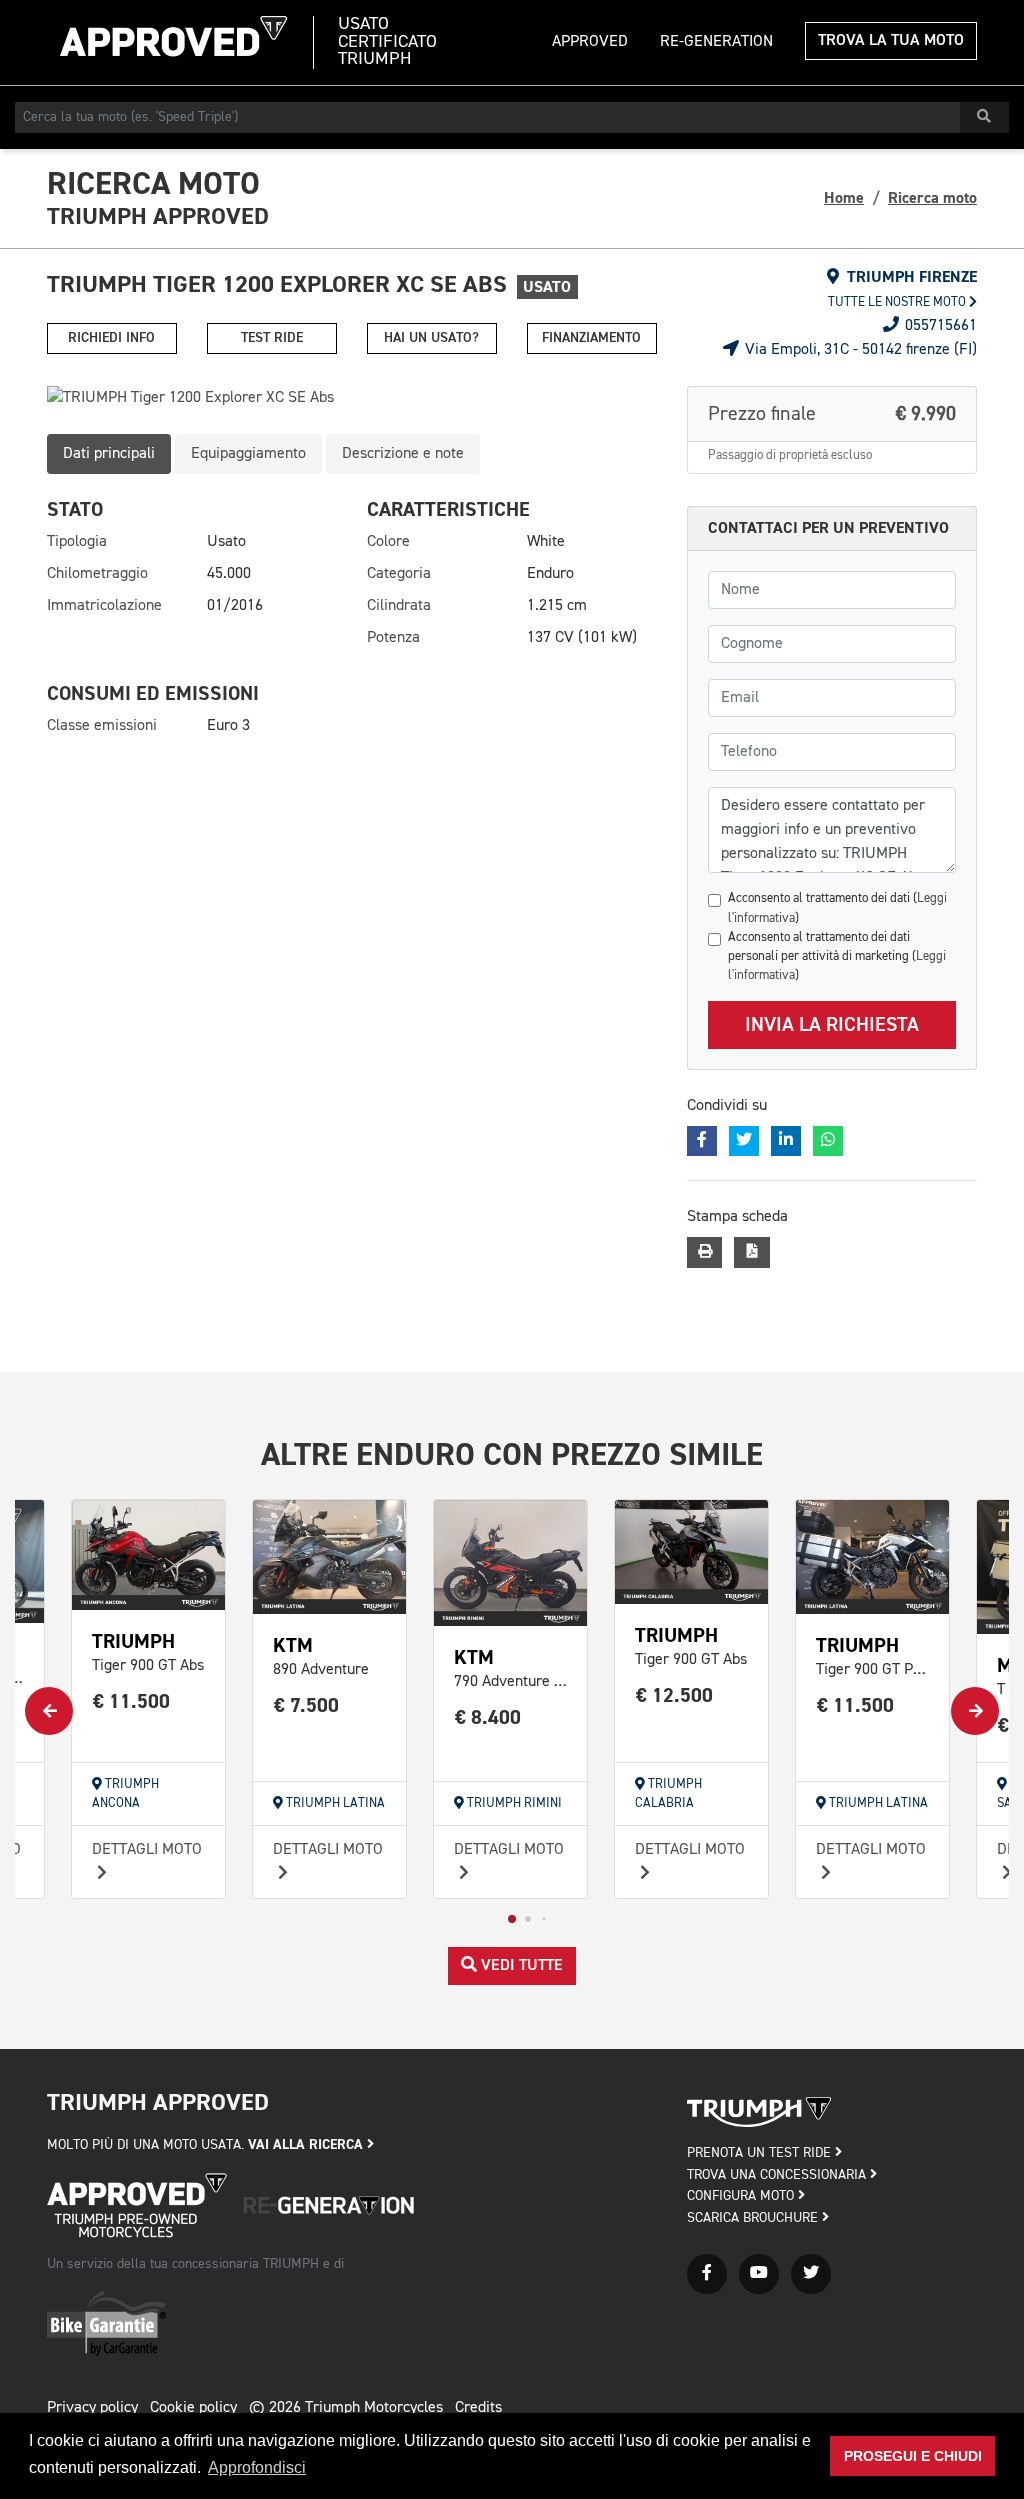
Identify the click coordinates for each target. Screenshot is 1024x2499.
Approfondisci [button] (257, 2467)
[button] (512, 1919)
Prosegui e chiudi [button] (913, 2456)
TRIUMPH (133, 1641)
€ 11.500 (131, 1701)
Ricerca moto (932, 198)
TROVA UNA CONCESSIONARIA (778, 2175)
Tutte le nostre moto (898, 302)
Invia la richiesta (832, 1025)
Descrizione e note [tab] (403, 454)
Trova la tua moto (891, 41)
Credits (478, 2408)
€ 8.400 (488, 1717)
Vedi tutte (520, 1966)
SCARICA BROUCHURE (754, 2218)
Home (844, 198)
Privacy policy (92, 2408)
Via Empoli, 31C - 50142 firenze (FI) (859, 350)
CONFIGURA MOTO (742, 2196)
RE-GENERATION (716, 42)
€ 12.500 (674, 1695)
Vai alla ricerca (307, 2144)
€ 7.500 (306, 1705)
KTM (293, 1645)
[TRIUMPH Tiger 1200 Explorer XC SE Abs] (352, 398)
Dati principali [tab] (109, 454)
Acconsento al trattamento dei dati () (837, 908)
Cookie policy (193, 2408)
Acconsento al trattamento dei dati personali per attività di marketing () (837, 956)
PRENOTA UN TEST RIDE (761, 2153)
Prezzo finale (832, 414)
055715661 (939, 326)
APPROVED (590, 42)
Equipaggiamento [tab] (248, 454)
